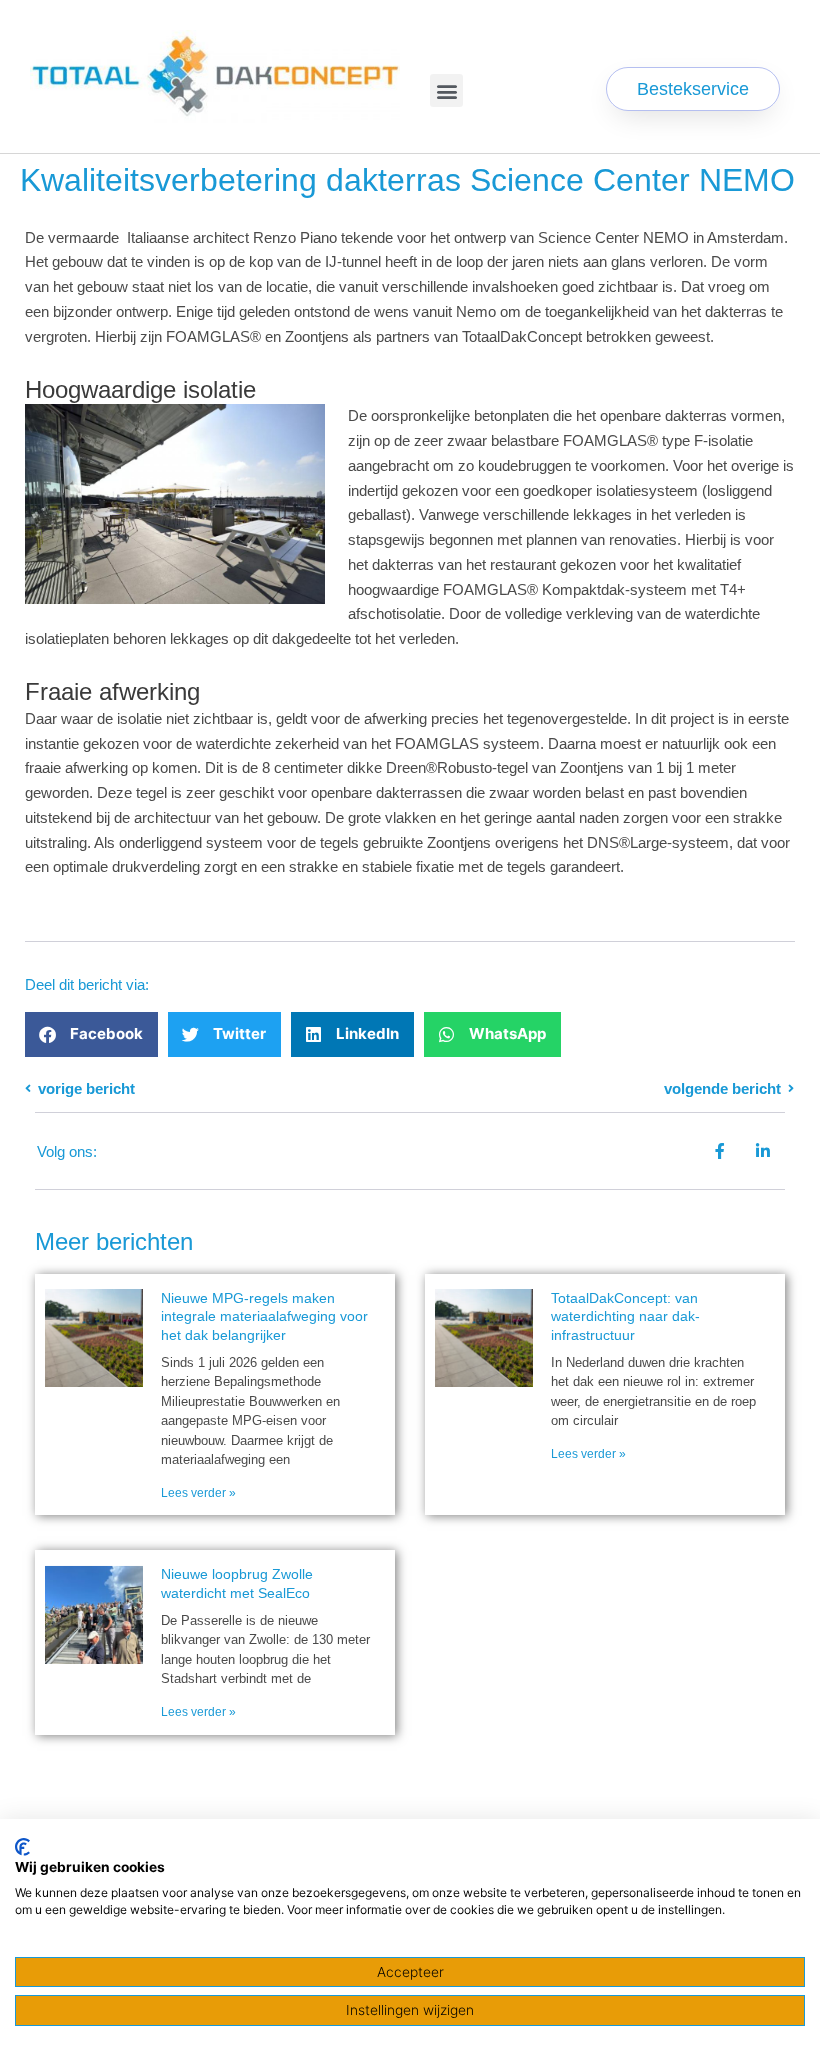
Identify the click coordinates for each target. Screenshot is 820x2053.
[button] (446, 90)
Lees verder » (198, 1493)
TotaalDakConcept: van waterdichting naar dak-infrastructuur (625, 1316)
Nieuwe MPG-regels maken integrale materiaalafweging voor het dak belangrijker (264, 1316)
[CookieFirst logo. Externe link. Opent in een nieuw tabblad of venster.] (22, 1847)
